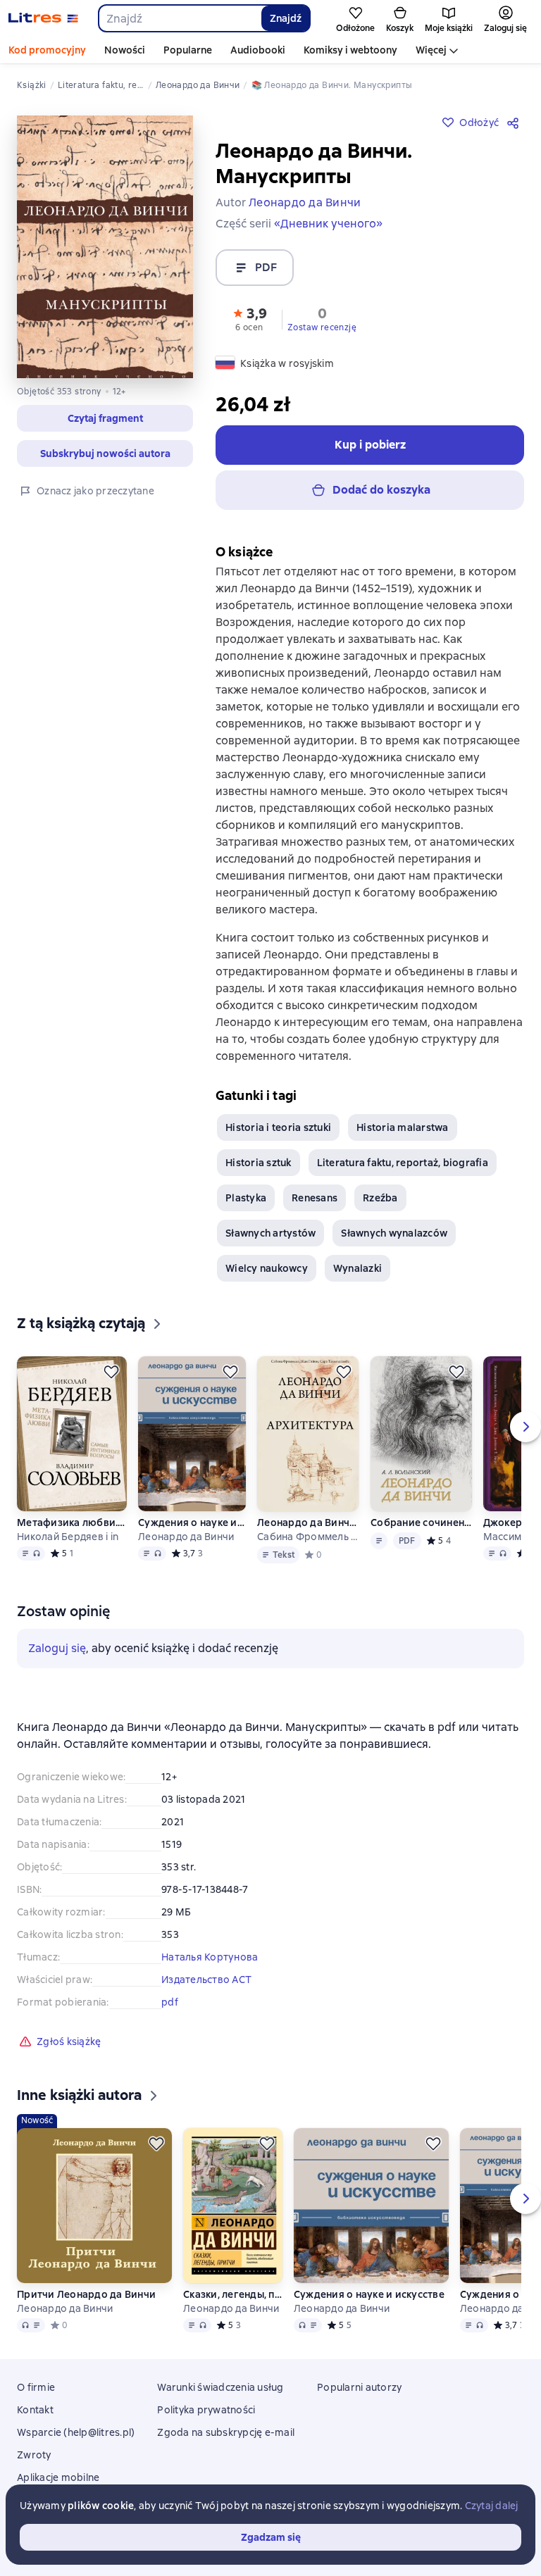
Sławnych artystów (270, 1233)
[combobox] (179, 18)
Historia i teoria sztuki (278, 1127)
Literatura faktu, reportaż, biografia (403, 1163)
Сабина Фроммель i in (308, 1537)
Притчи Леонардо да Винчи (86, 2294)
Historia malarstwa (403, 1127)
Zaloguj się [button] (57, 1648)
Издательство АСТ (206, 1980)
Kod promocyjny (47, 50)
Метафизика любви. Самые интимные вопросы (72, 1523)
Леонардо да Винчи (186, 1537)
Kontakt (35, 2410)
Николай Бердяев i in (68, 1537)
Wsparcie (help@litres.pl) (76, 2432)
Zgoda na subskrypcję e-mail (226, 2432)
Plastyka (246, 1198)
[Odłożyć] (111, 1372)
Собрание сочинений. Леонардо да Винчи (421, 1523)
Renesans (315, 1198)
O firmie (36, 2387)
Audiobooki (258, 50)
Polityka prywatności (206, 2410)
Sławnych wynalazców (394, 1233)
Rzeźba (380, 1198)
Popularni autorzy (359, 2387)
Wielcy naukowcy (267, 1268)
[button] (249, 318)
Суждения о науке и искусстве (191, 1523)
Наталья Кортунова (210, 1957)
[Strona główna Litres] (43, 18)
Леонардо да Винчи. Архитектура (308, 1523)
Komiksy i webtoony (350, 50)
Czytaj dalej (492, 2506)
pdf (170, 2002)
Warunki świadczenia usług (220, 2387)
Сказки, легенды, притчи (232, 2294)
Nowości (125, 50)
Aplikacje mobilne (58, 2477)
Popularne (188, 50)
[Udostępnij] (516, 123)
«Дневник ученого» (328, 224)
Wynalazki (357, 1268)
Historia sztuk (259, 1163)
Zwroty (34, 2455)
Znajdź (286, 18)
